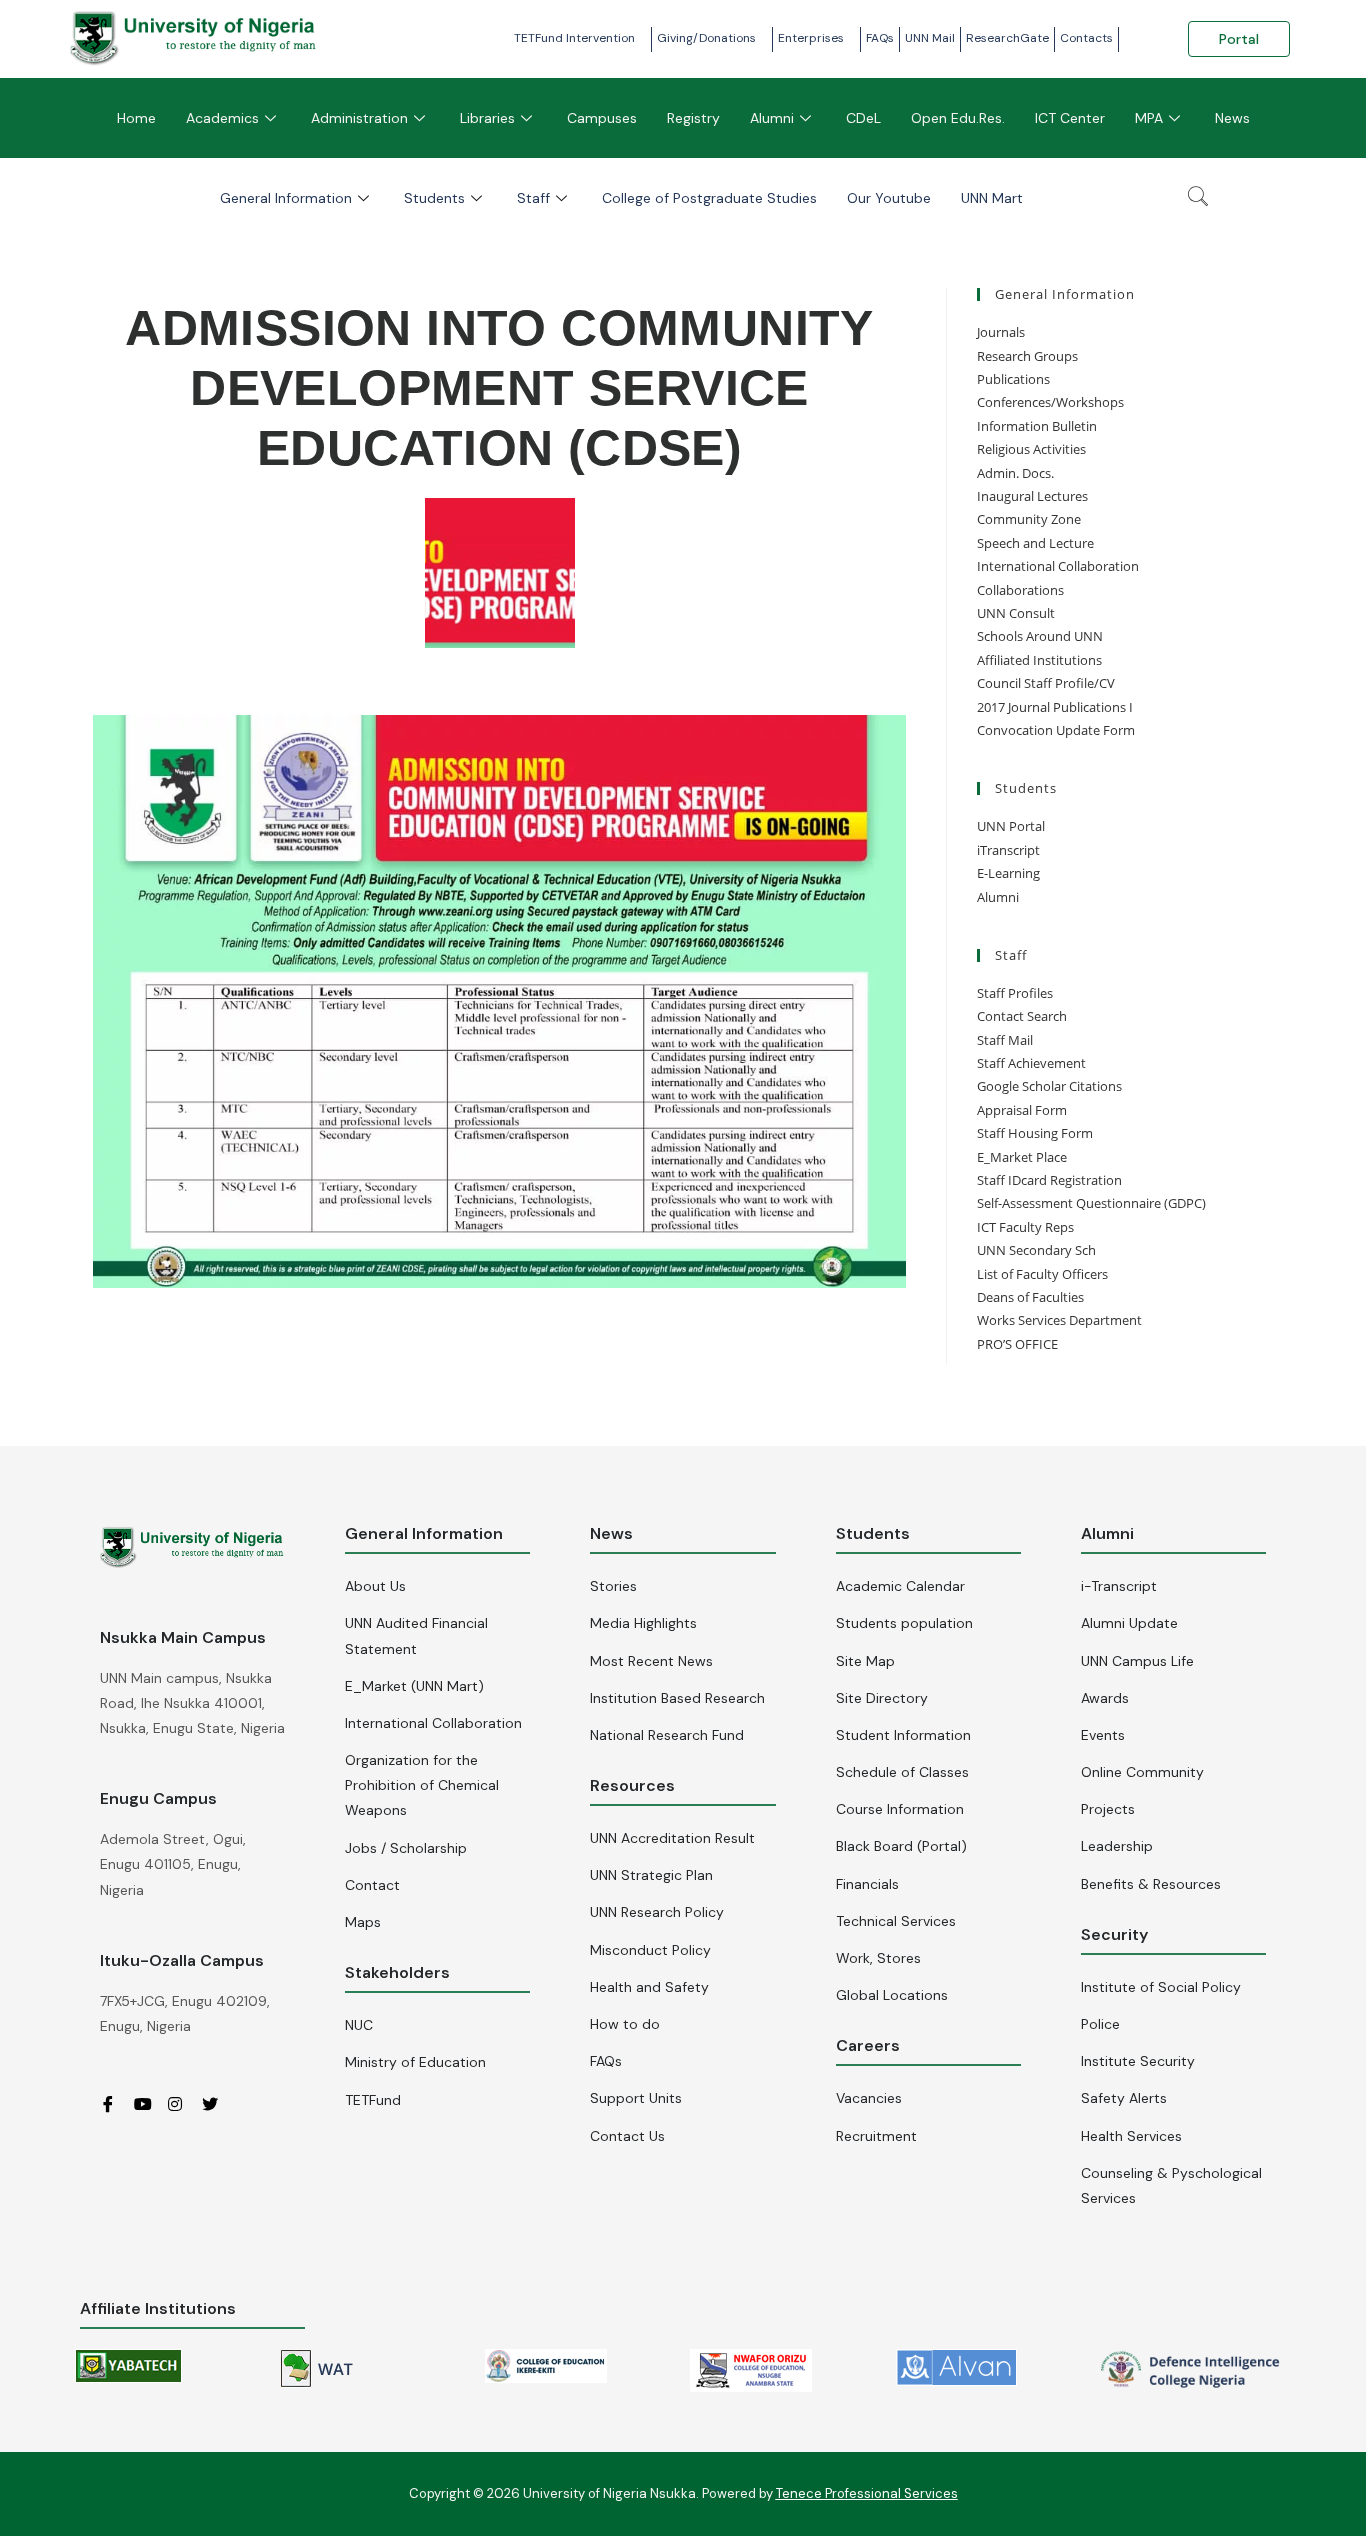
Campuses (602, 118)
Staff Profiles (1015, 993)
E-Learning (1008, 873)
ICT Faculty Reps (1025, 1227)
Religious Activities (1031, 449)
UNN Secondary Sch (1036, 1250)
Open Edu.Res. (958, 118)
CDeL (863, 118)
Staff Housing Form (1035, 1133)
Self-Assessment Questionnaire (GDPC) (1091, 1203)
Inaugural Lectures (1032, 496)
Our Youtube (889, 198)
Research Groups (1027, 356)
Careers (868, 2045)
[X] (217, 2104)
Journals (1001, 332)
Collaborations (1020, 590)
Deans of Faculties (1030, 1297)
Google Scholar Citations (1049, 1086)
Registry (693, 118)
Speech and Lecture (1035, 543)
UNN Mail (930, 38)
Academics (222, 118)
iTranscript (1008, 850)
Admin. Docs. (1015, 473)
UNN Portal (1011, 826)
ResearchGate (1007, 38)
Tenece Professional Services (867, 2493)
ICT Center (1070, 118)
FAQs (880, 38)
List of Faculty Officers (1042, 1274)
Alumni (772, 118)
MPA (1149, 118)
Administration (359, 118)
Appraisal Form (1022, 1110)
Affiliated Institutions (1039, 660)
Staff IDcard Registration (1049, 1180)
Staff (533, 198)
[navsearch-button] (1198, 198)
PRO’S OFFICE (1017, 1344)
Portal (1239, 39)
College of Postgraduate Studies (709, 198)
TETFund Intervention (574, 38)
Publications (1013, 379)
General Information (286, 198)
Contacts (1086, 38)
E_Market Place (1022, 1157)
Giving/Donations (706, 38)
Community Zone (1029, 519)
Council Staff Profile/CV (1046, 683)
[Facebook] (115, 2104)
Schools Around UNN (1040, 636)
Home (136, 118)
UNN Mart (992, 198)
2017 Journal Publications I (1055, 707)
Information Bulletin (1037, 426)
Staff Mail (1005, 1040)
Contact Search (1022, 1016)
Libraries (487, 118)
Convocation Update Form (1056, 730)
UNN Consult (1016, 613)
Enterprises (811, 38)
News (1232, 118)
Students (434, 198)
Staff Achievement (1031, 1063)
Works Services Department (1059, 1320)
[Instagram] (183, 2104)
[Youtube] (149, 2104)
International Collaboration (1058, 566)
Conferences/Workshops (1050, 402)
